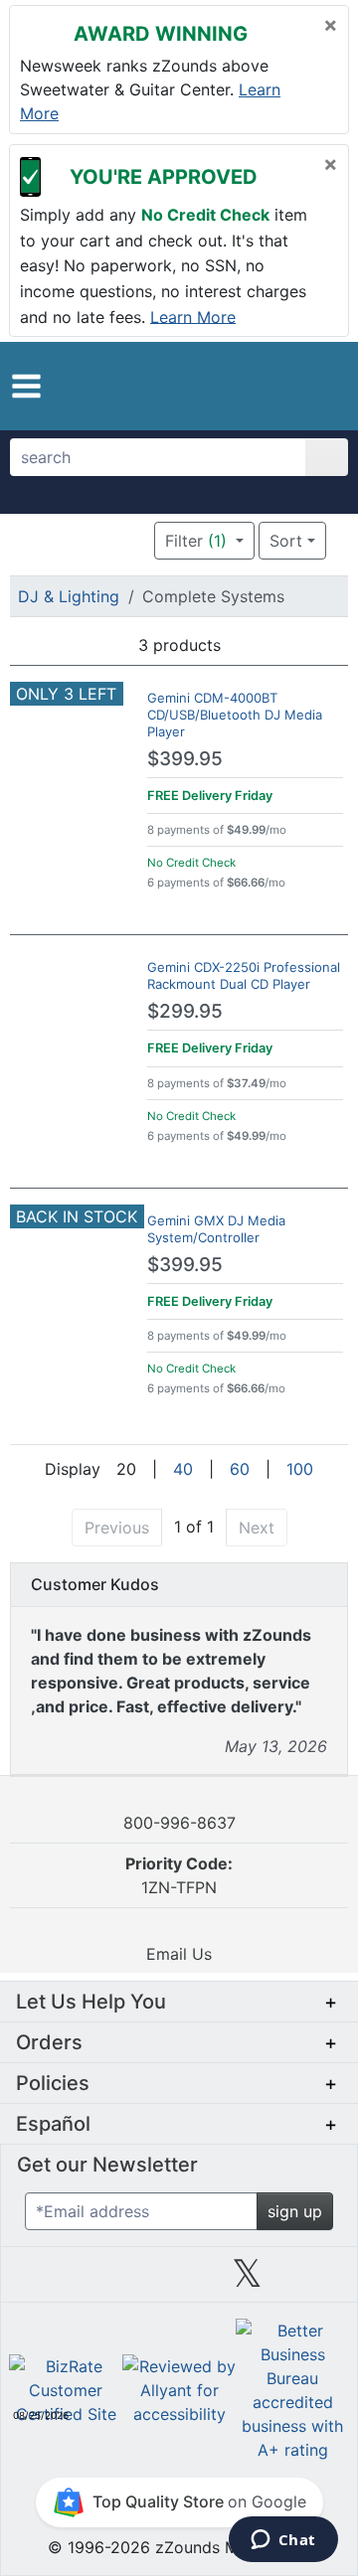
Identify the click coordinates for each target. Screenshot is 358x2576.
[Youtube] (315, 2281)
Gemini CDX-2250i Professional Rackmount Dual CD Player (244, 975)
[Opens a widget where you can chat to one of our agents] (283, 2541)
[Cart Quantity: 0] (256, 386)
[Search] (327, 457)
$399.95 (185, 759)
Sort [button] (286, 541)
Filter (196, 541)
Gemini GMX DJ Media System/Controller (216, 1229)
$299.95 (185, 1011)
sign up (295, 2211)
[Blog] (43, 2281)
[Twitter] (247, 2281)
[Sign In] (293, 386)
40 (183, 1469)
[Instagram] (179, 2281)
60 (240, 1469)
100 (300, 1469)
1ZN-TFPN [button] (179, 1875)
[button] (26, 386)
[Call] (324, 387)
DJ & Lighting (69, 596)
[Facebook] (110, 2281)
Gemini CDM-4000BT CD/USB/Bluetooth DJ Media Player (235, 715)
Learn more (193, 316)
